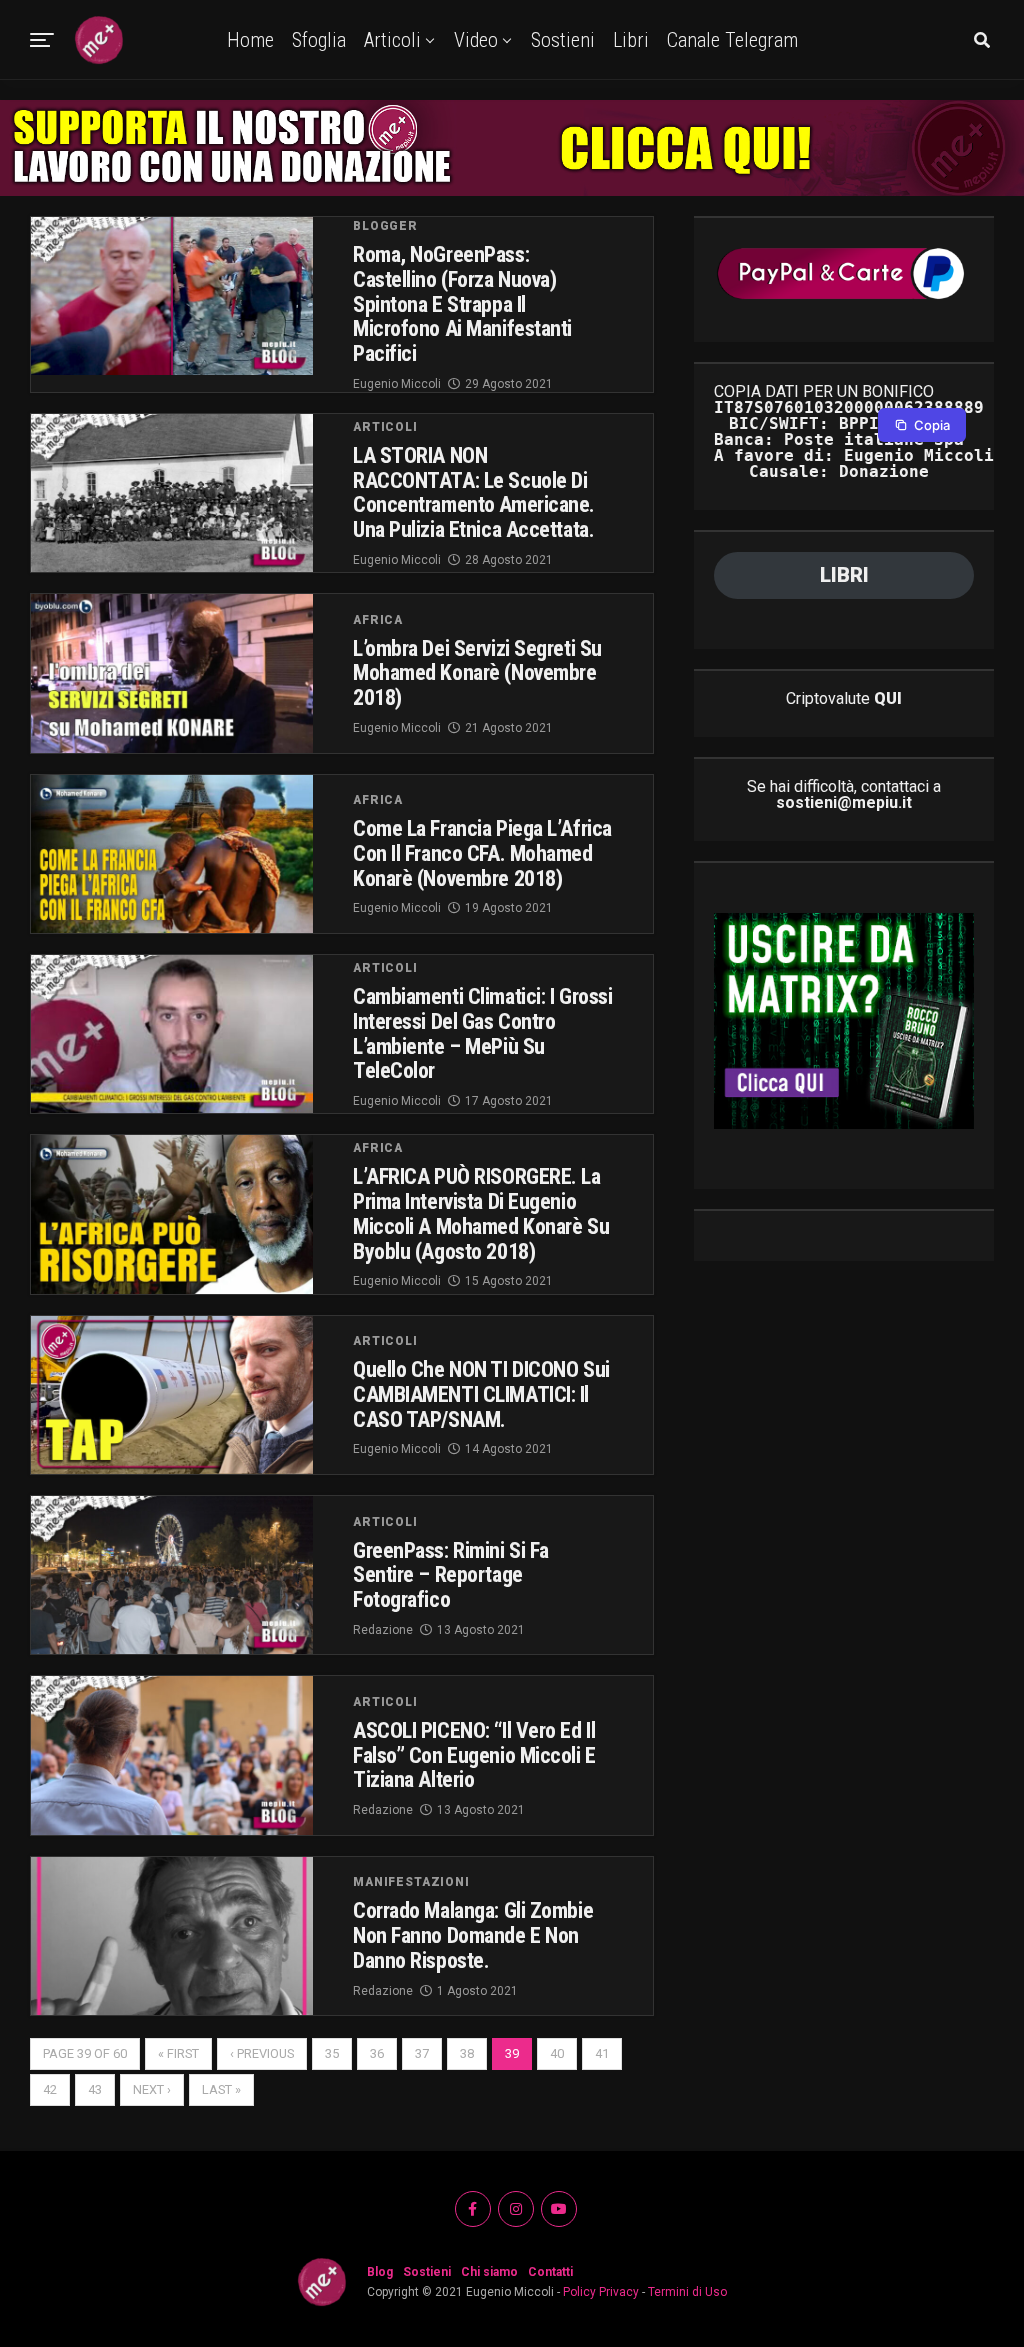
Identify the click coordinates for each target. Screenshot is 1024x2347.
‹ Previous (262, 2053)
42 (50, 2089)
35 (332, 2053)
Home (250, 40)
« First (178, 2053)
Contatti (550, 2272)
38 (467, 2053)
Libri (631, 40)
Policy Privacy (601, 2292)
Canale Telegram (732, 40)
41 (602, 2053)
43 (95, 2089)
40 (557, 2053)
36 (377, 2053)
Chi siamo (489, 2272)
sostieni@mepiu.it (844, 802)
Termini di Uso (687, 2292)
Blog (380, 2272)
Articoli (392, 40)
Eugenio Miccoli (397, 384)
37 (422, 2053)
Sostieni (563, 40)
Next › (152, 2089)
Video (476, 40)
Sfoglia (319, 40)
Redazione (383, 1630)
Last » (221, 2089)
